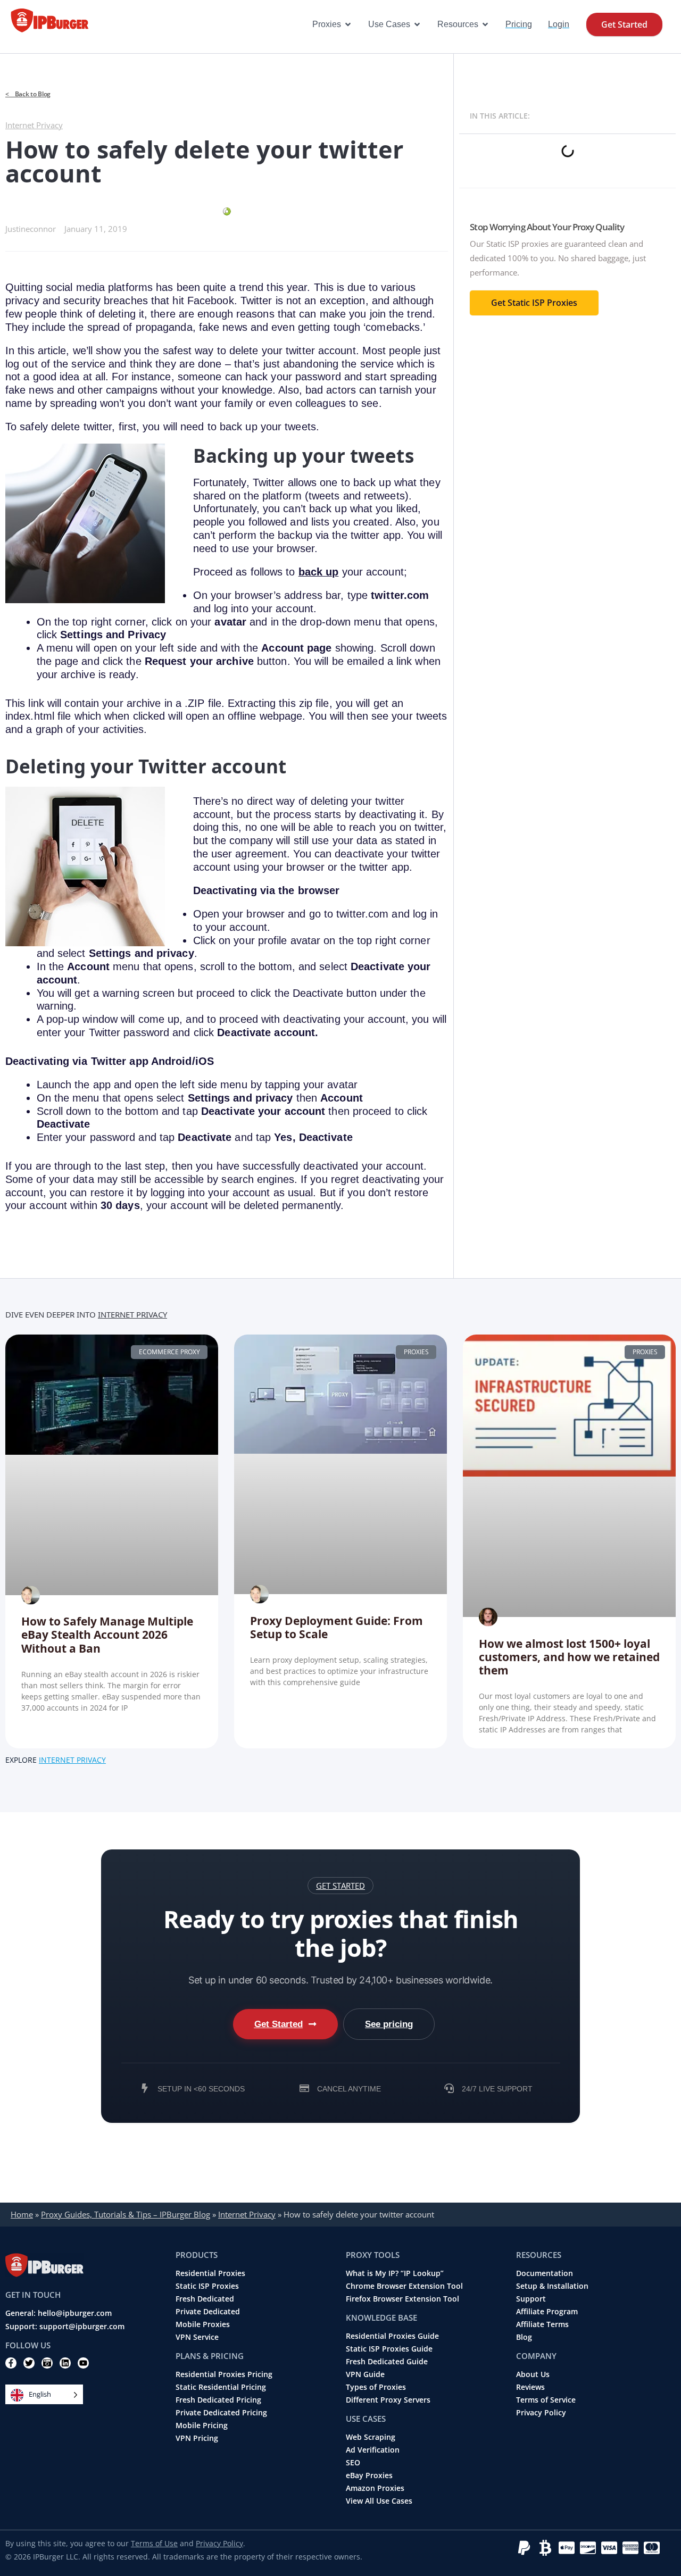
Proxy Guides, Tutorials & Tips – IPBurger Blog (126, 2214)
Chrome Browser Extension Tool (404, 2286)
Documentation (545, 2273)
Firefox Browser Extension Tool (402, 2299)
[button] (340, 1886)
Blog (524, 2337)
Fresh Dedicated (205, 2299)
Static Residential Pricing (221, 2387)
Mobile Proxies (203, 2324)
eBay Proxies (369, 2475)
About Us (533, 2374)
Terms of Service (546, 2400)
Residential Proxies (210, 2273)
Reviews (530, 2387)
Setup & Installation (552, 2286)
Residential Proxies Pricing (224, 2374)
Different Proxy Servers (388, 2400)
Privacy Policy (541, 2413)
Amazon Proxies (375, 2488)
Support (531, 2299)
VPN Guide (365, 2374)
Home (22, 2214)
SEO (353, 2463)
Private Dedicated (208, 2312)
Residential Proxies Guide (392, 2336)
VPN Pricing (197, 2438)
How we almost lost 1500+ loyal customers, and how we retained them (569, 1657)
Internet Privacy (34, 125)
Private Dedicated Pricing (221, 2413)
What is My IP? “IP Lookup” (395, 2273)
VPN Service (197, 2337)
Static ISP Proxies (207, 2286)
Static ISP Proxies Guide (389, 2349)
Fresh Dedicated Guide (387, 2362)
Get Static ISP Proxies (534, 303)
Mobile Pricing (202, 2425)
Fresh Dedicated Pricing (218, 2400)
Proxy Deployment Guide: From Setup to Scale (337, 1627)
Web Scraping (371, 2437)
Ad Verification (373, 2450)
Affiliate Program (547, 2312)
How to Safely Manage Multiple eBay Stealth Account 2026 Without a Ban (107, 1635)
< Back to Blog (28, 94)
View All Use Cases (379, 2501)
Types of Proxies (376, 2387)
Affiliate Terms (542, 2324)
